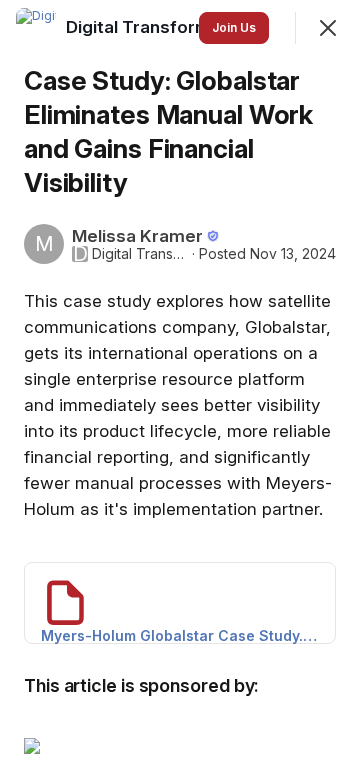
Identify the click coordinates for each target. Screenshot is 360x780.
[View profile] (36, 28)
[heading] (161, 27)
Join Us (234, 27)
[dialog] (180, 390)
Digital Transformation (140, 254)
